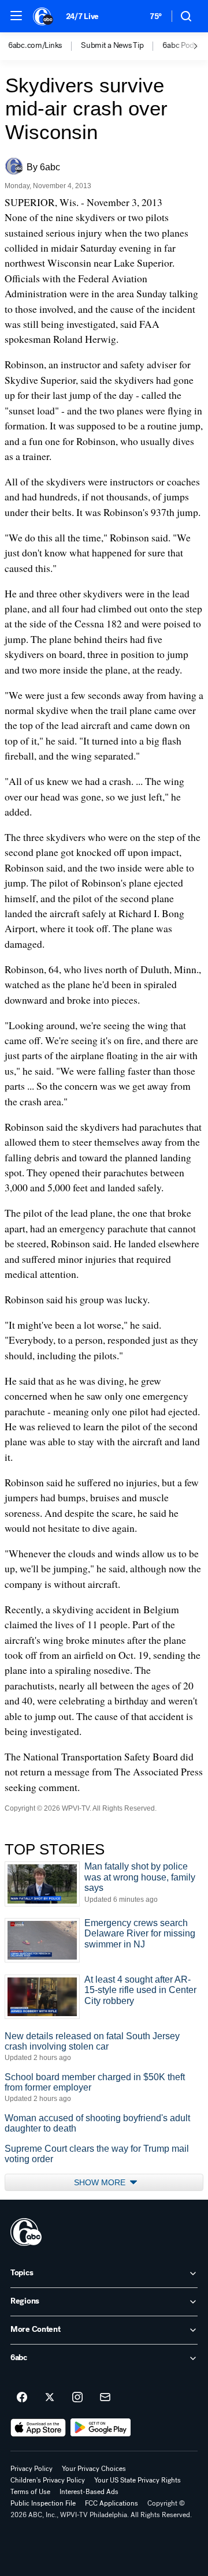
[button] (16, 16)
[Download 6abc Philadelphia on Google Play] (101, 2428)
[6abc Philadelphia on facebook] (22, 2398)
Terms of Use (30, 2492)
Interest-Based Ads (89, 2492)
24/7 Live (82, 16)
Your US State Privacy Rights (138, 2480)
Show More (101, 2182)
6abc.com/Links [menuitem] (35, 46)
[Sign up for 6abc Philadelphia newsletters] (105, 2398)
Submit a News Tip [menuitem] (112, 46)
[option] (44, 46)
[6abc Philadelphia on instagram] (77, 2398)
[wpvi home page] (26, 2232)
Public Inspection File (43, 2503)
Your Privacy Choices (94, 2469)
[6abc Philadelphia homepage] (44, 16)
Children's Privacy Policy (48, 2480)
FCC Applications (112, 2503)
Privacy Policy (31, 2469)
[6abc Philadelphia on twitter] (50, 2398)
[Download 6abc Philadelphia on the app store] (38, 2428)
